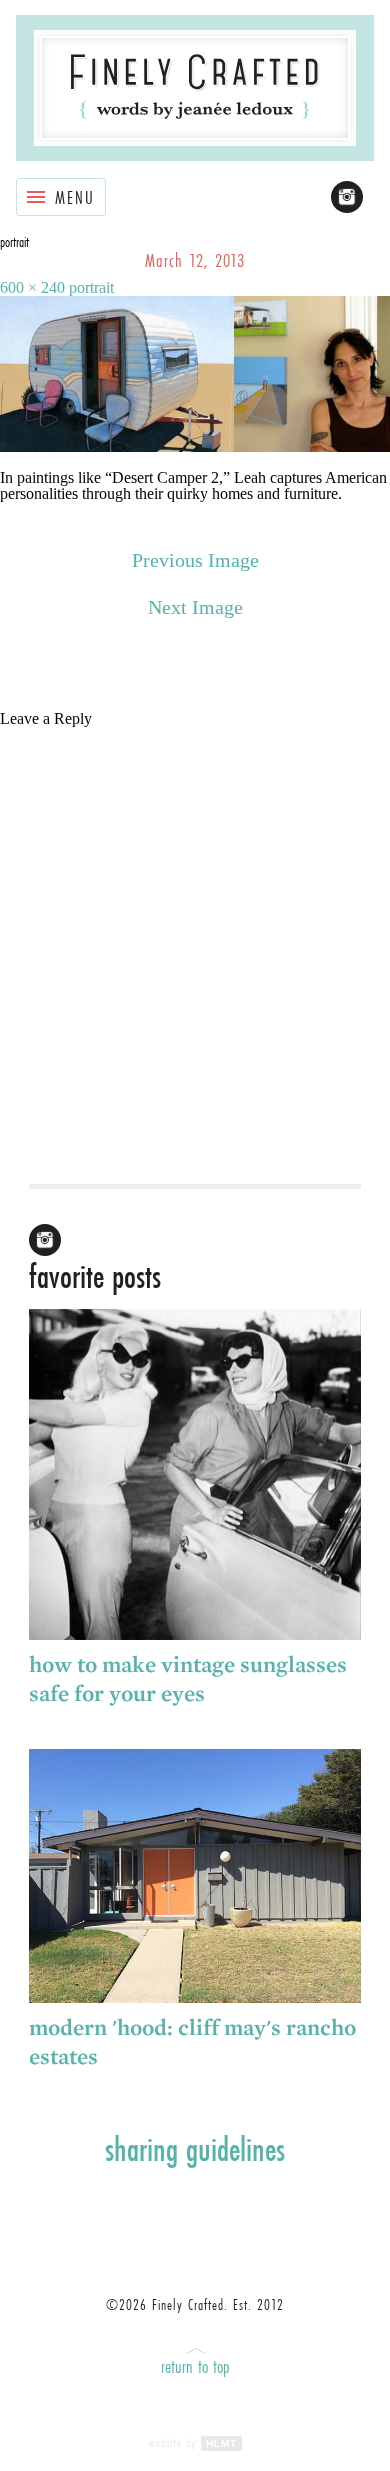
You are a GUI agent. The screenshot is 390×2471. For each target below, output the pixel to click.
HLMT (221, 2443)
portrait (91, 287)
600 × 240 (32, 287)
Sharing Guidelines (195, 2149)
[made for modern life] (195, 88)
